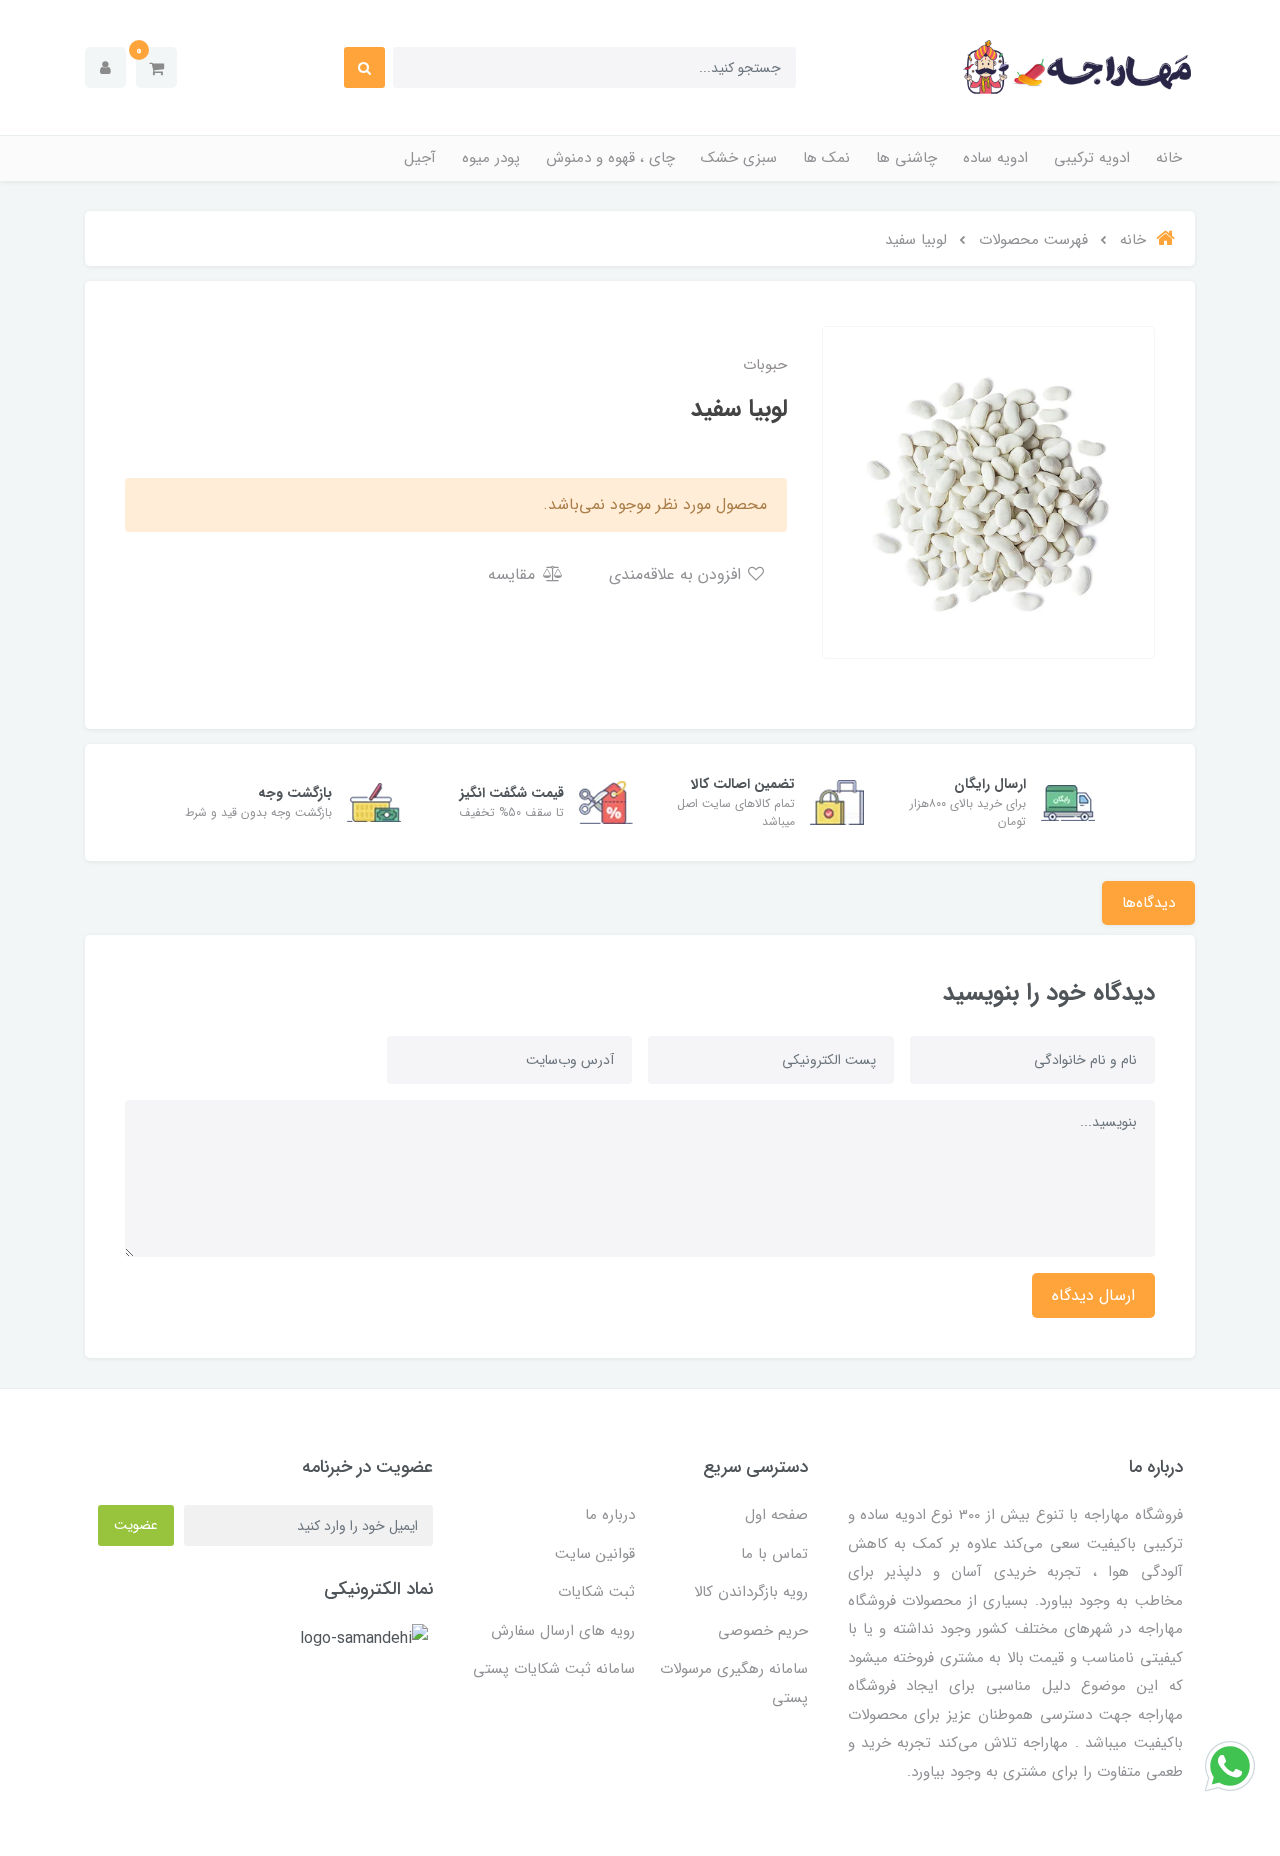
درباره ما (610, 1515)
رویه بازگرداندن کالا (751, 1592)
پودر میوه (491, 158)
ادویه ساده (995, 158)
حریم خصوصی (763, 1631)
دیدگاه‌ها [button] (1148, 903)
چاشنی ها (906, 158)
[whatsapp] (1230, 1765)
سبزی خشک (739, 158)
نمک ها (826, 158)
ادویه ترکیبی (1092, 158)
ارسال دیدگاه (1093, 1295)
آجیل (420, 158)
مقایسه (514, 574)
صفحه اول (776, 1515)
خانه (1169, 158)
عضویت (136, 1525)
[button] (156, 67)
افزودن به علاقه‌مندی (677, 574)
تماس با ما (774, 1554)
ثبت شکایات (596, 1592)
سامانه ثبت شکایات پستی (554, 1669)
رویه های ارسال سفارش (563, 1631)
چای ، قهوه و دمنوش (610, 158)
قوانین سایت (595, 1554)
